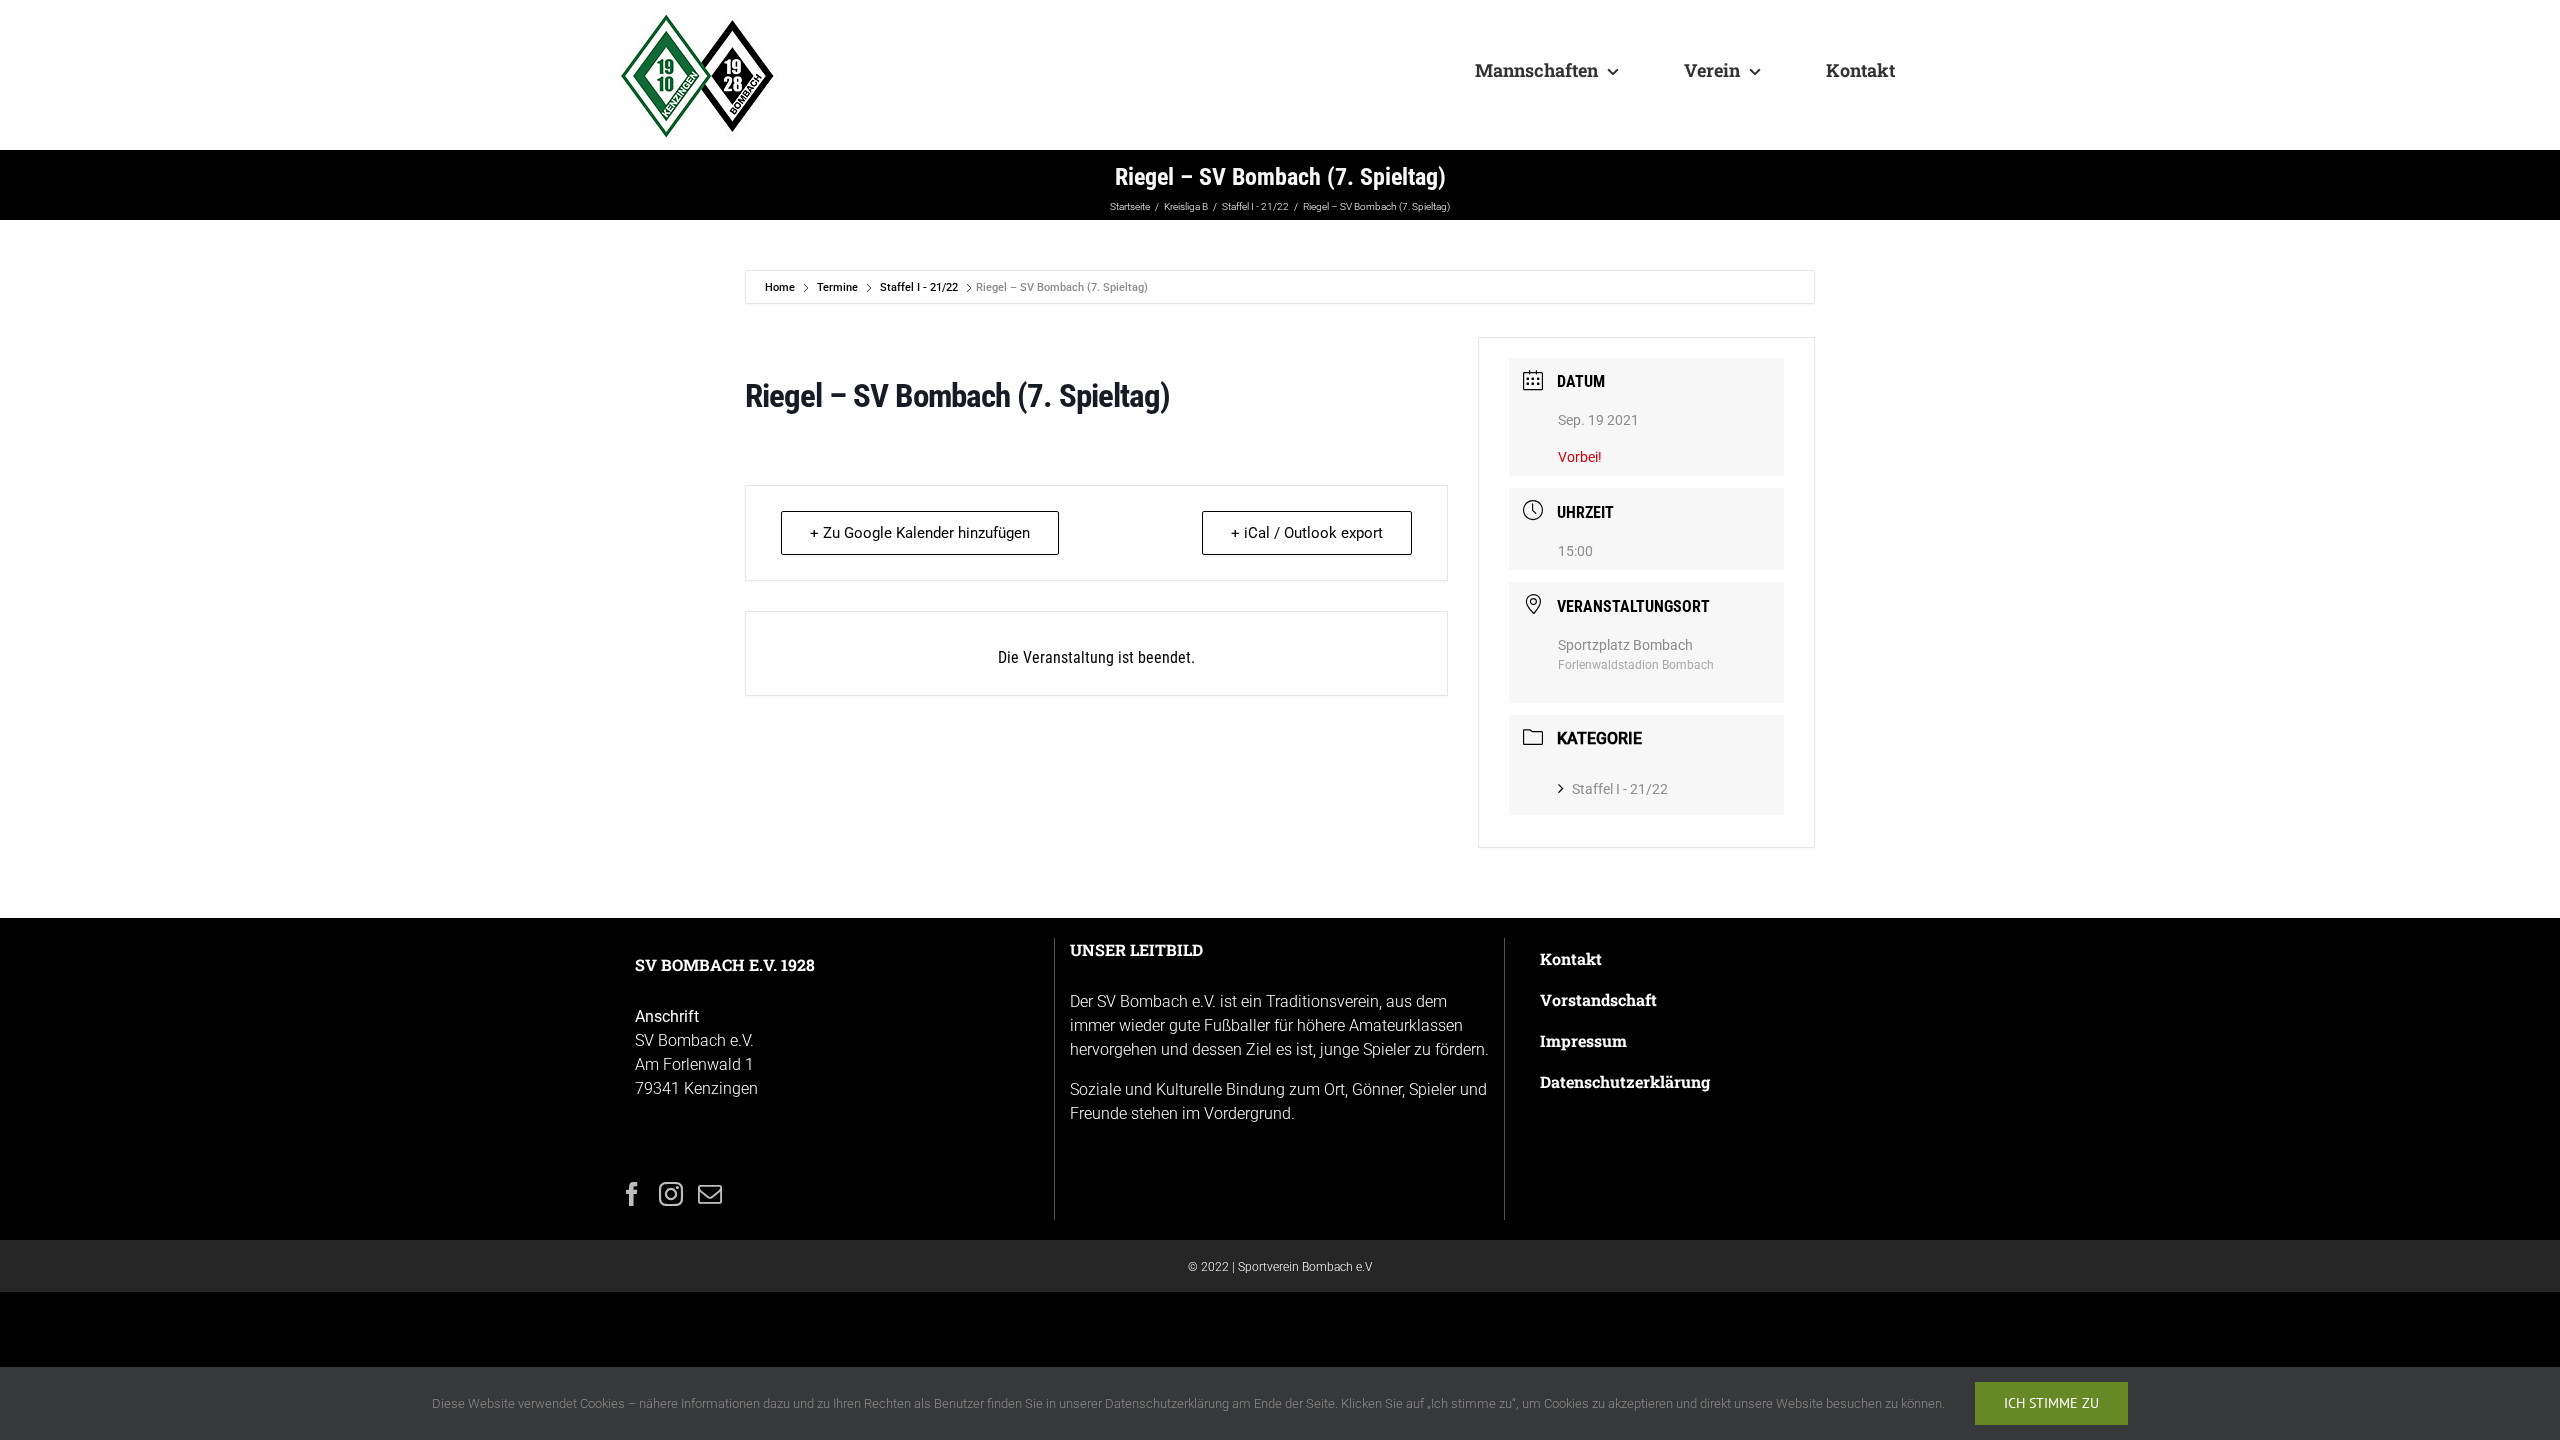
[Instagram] (671, 1194)
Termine (837, 287)
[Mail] (710, 1194)
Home (781, 287)
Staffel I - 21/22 (919, 287)
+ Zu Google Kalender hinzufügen (920, 533)
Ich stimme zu (2051, 1403)
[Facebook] (632, 1194)
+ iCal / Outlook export (1307, 533)
